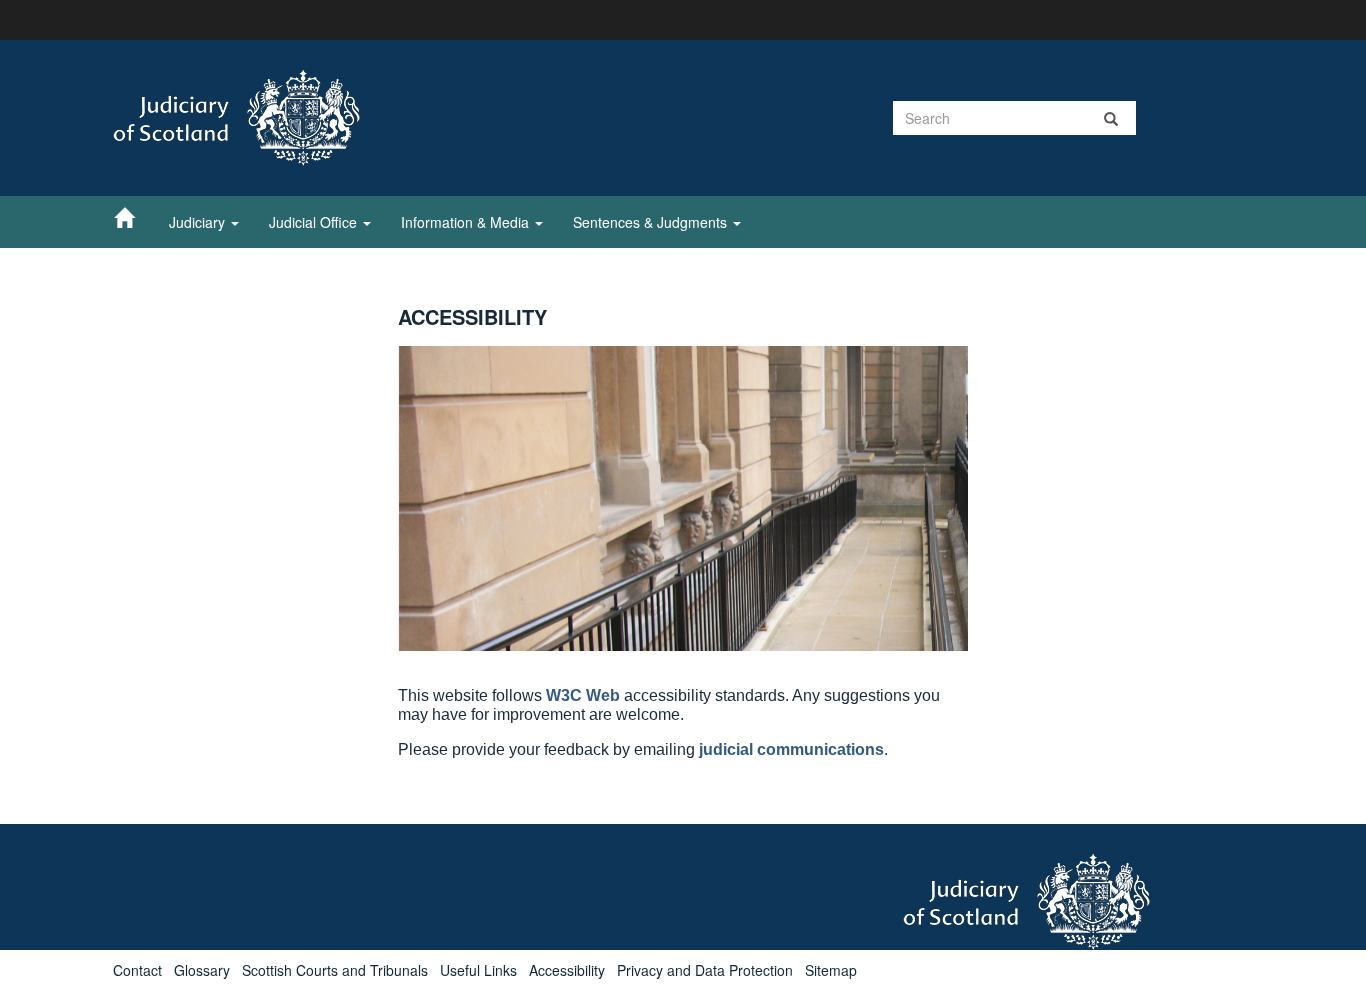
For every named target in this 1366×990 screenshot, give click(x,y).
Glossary (202, 970)
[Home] (134, 217)
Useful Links (478, 970)
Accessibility (567, 970)
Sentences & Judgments (652, 222)
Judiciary (199, 222)
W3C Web (583, 695)
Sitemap (831, 970)
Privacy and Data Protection (705, 970)
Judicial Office (315, 222)
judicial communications (791, 749)
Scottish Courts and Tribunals (335, 970)
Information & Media (467, 222)
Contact (137, 970)
